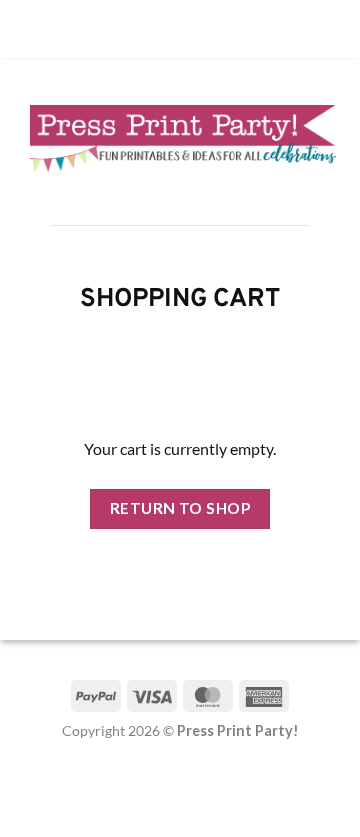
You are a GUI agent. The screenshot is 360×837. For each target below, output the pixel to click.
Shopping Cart (180, 300)
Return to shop (180, 508)
